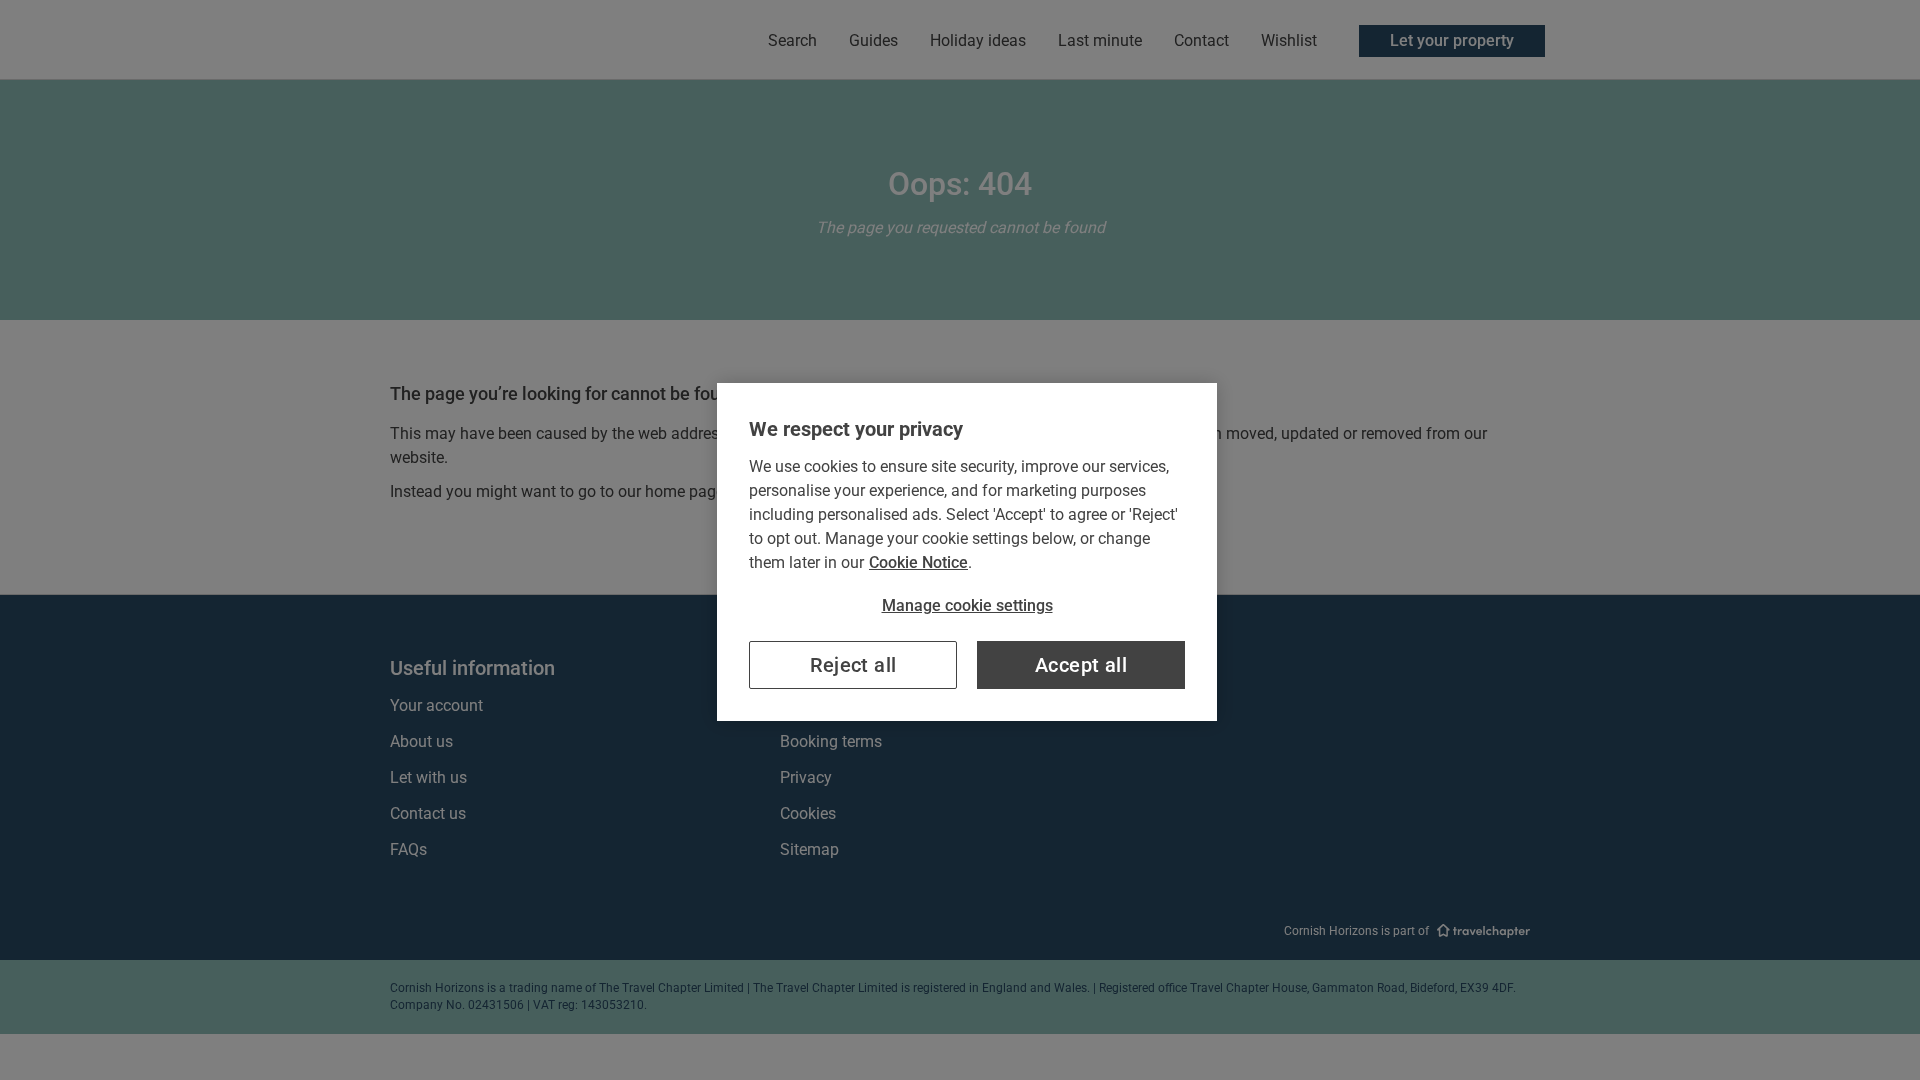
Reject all (853, 665)
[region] (967, 552)
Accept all (1081, 665)
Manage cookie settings (967, 605)
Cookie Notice (918, 562)
